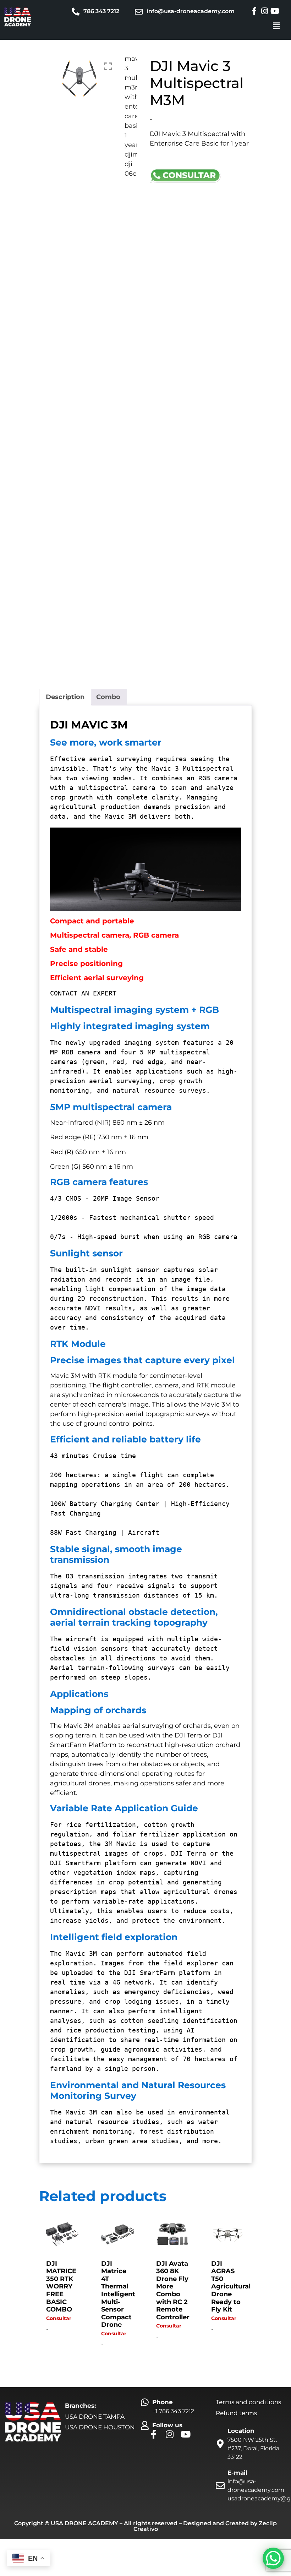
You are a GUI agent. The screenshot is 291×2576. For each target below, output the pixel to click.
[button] (276, 26)
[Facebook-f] (254, 11)
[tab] (65, 697)
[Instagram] (264, 11)
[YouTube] (275, 11)
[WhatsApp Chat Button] (273, 2558)
